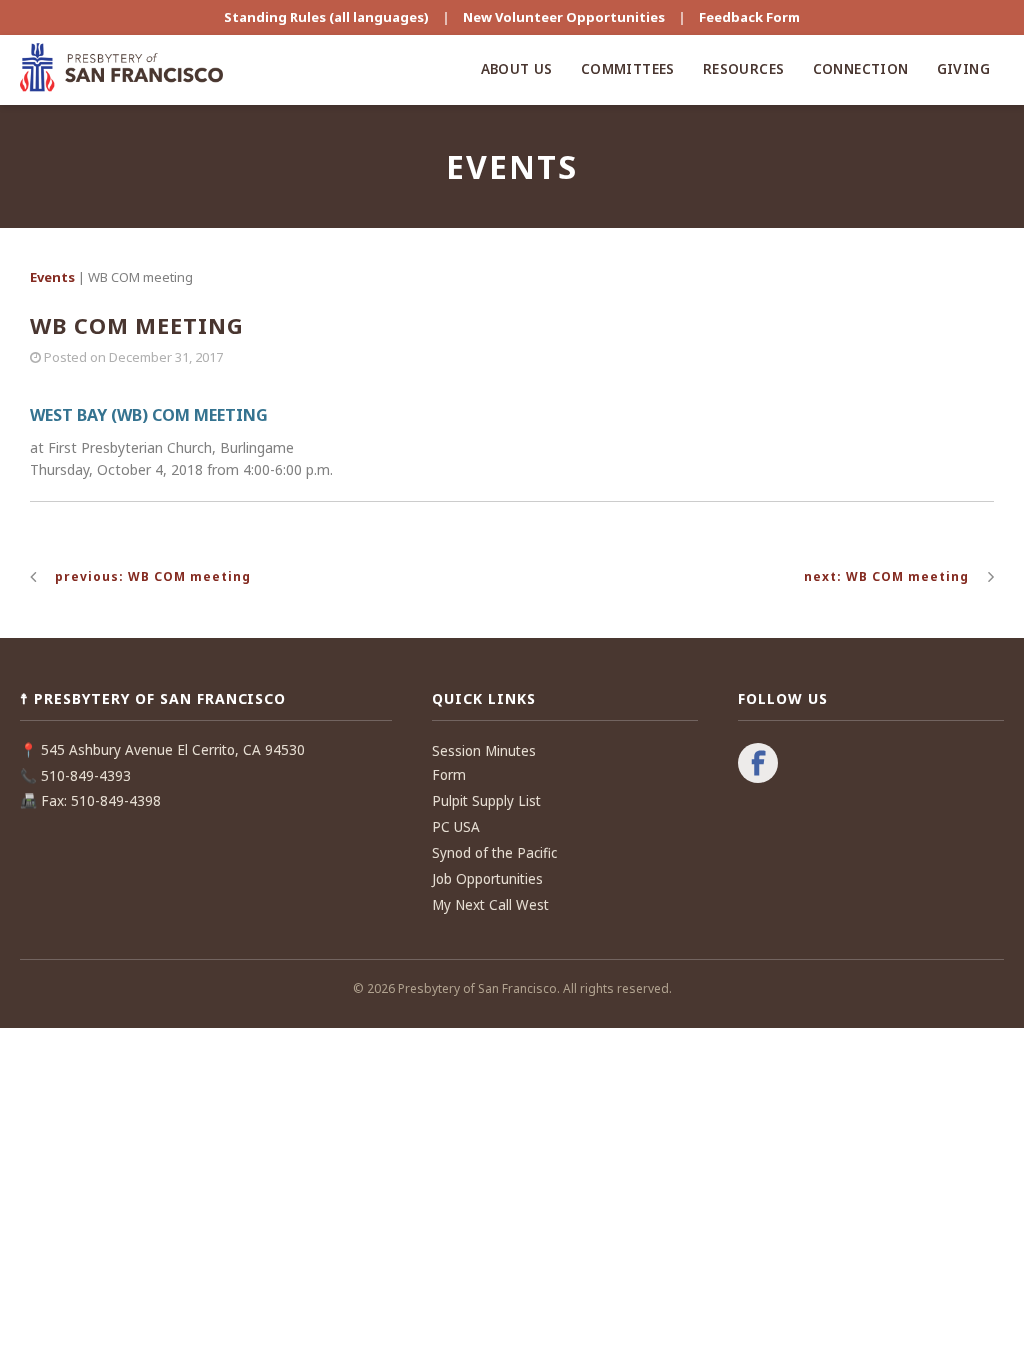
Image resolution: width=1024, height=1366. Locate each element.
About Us (517, 69)
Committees (628, 69)
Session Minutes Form (484, 763)
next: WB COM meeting (886, 576)
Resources (744, 69)
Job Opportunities (487, 879)
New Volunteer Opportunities (564, 17)
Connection (861, 69)
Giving (963, 69)
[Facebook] (758, 765)
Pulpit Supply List (486, 801)
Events (52, 277)
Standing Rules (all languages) (326, 17)
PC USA (456, 827)
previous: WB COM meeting (153, 576)
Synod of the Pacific (494, 853)
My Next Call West (490, 905)
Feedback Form (749, 17)
